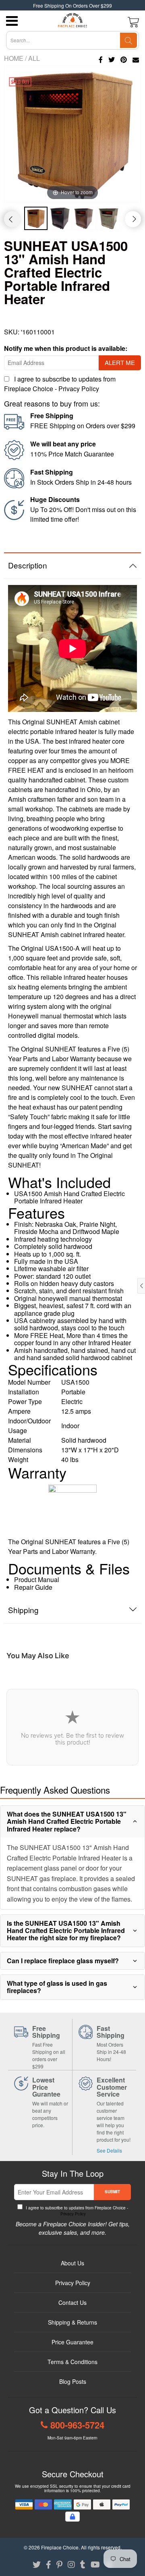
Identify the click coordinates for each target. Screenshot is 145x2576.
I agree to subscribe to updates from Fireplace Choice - (60, 384)
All (34, 58)
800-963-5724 (77, 2425)
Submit (112, 2192)
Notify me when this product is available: (66, 348)
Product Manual (37, 1579)
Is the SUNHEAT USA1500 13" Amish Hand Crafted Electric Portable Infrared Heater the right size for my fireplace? (66, 1931)
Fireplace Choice (60, 2547)
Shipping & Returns (72, 2322)
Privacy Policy (79, 389)
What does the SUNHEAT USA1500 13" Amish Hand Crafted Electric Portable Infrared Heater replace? (67, 1821)
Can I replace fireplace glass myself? (63, 1961)
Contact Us (72, 2302)
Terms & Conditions (72, 2362)
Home (14, 58)
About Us (72, 2263)
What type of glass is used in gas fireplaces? (57, 1987)
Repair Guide (33, 1587)
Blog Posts (73, 2381)
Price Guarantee (72, 2342)
